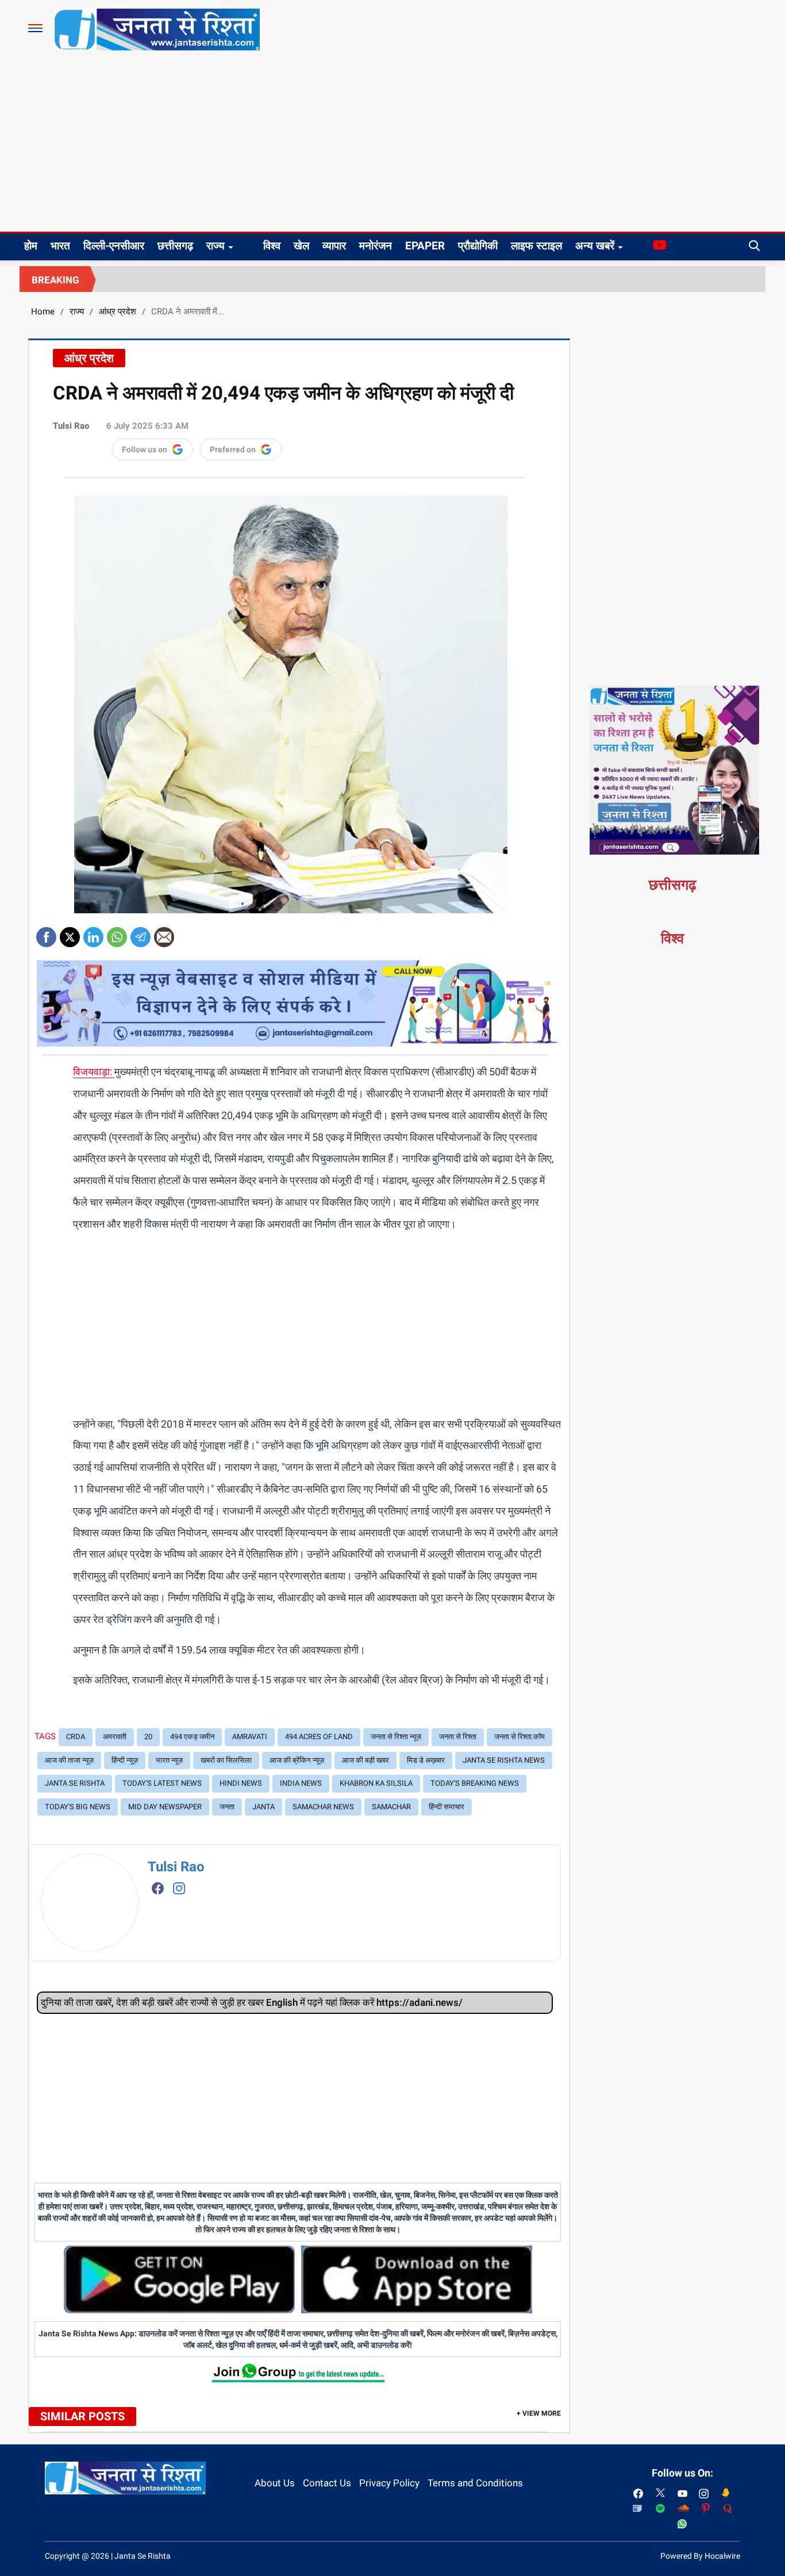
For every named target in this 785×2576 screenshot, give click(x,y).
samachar (391, 1807)
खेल (301, 246)
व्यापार (334, 246)
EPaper (425, 246)
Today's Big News (78, 1807)
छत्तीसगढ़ (175, 246)
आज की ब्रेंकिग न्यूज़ (297, 1760)
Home (43, 312)
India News (301, 1783)
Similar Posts (82, 2416)
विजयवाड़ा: (94, 1072)
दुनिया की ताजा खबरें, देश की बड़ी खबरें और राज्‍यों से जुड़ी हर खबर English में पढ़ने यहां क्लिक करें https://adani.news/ (252, 2002)
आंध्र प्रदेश (118, 312)
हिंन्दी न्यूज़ (125, 1760)
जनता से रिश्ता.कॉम (520, 1737)
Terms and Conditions (475, 2483)
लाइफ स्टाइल (536, 246)
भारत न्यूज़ (169, 1760)
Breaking (55, 280)
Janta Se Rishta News (504, 1760)
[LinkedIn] (93, 933)
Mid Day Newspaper (165, 1807)
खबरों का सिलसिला (226, 1760)
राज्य (216, 246)
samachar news (323, 1807)
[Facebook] (46, 933)
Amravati (250, 1737)
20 (148, 1737)
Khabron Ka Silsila (376, 1783)
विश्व (272, 246)
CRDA (76, 1737)
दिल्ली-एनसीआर (114, 246)
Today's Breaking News (475, 1783)
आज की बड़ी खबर (365, 1760)
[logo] (157, 29)
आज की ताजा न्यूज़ (69, 1760)
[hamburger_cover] (35, 28)
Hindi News (241, 1783)
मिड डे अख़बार (426, 1760)
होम (31, 246)
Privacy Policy (389, 2483)
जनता (227, 1807)
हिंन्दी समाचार (447, 1807)
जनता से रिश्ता (458, 1737)
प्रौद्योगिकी (478, 246)
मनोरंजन (376, 246)
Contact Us (327, 2483)
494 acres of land (319, 1737)
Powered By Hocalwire (700, 2556)
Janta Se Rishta (75, 1783)
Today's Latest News (162, 1783)
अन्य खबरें (595, 246)
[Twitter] (70, 933)
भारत (60, 246)
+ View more (539, 2413)
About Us (275, 2483)
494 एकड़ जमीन (192, 1737)
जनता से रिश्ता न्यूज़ (396, 1737)
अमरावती (115, 1737)
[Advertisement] (392, 145)
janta (263, 1807)
